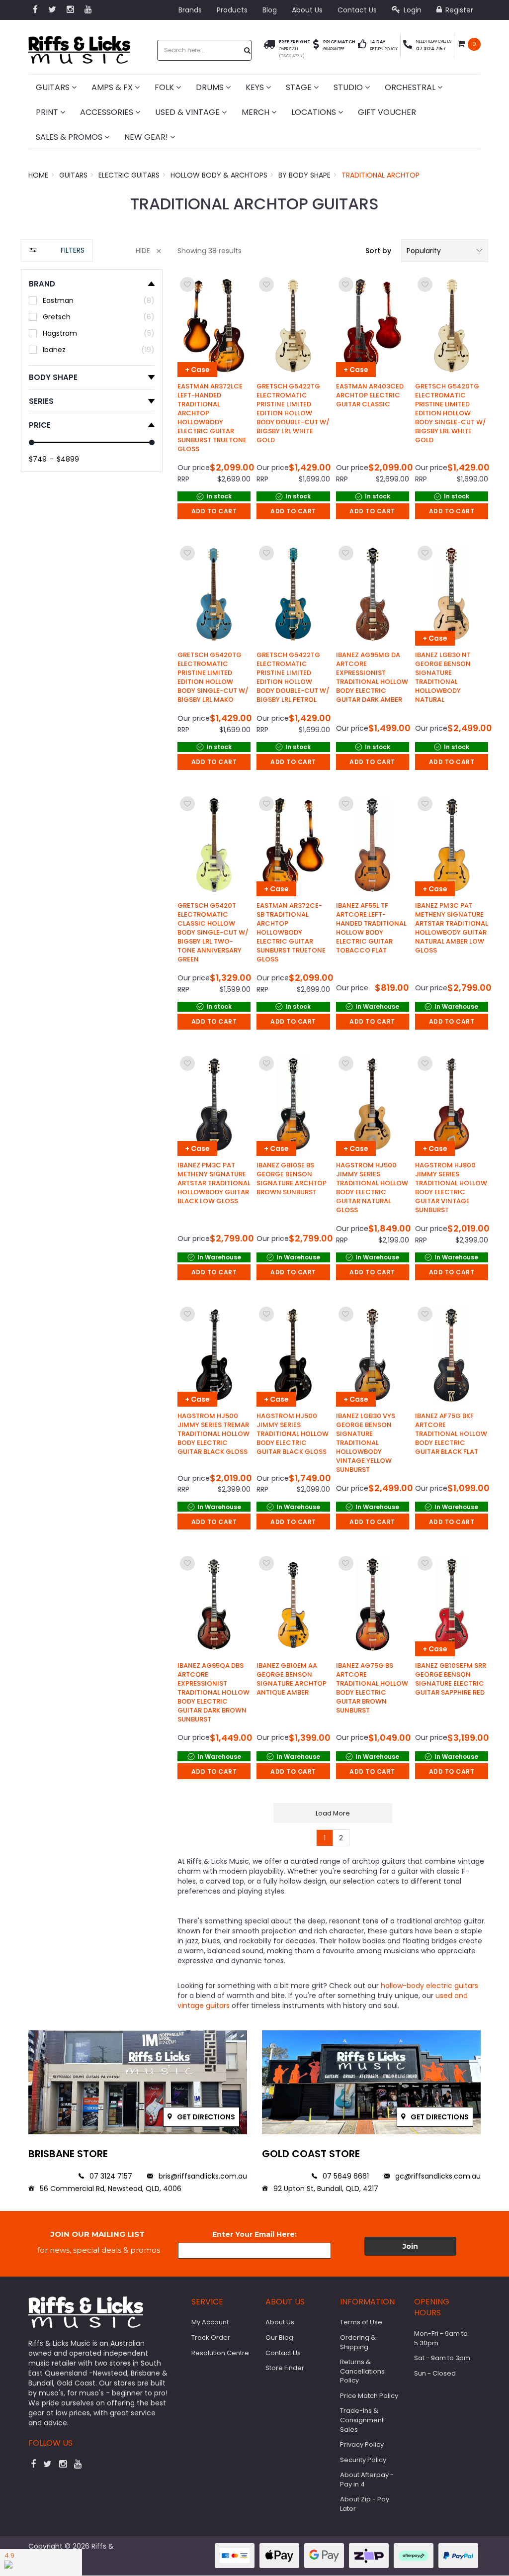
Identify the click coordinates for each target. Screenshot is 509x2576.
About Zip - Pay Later (365, 2504)
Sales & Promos (70, 137)
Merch (256, 112)
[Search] (248, 50)
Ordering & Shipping (358, 2342)
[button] (445, 251)
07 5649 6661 (345, 2176)
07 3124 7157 (110, 2176)
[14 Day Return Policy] (362, 46)
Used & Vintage (188, 112)
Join (410, 2246)
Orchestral (411, 87)
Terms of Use (361, 2322)
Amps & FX (113, 87)
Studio (349, 87)
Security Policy (363, 2460)
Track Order (211, 2337)
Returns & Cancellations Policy (362, 2371)
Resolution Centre (220, 2353)
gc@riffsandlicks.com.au (437, 2176)
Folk (165, 87)
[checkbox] (92, 300)
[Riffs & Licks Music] (79, 47)
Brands (190, 10)
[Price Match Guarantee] (316, 46)
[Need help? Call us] (408, 46)
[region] (92, 1127)
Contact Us (357, 10)
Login (412, 10)
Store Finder (285, 2368)
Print (48, 112)
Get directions (205, 2117)
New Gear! (147, 137)
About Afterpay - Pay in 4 (367, 2480)
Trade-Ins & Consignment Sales (362, 2420)
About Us (307, 10)
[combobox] (201, 50)
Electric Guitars (129, 175)
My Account (210, 2322)
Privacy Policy (362, 2444)
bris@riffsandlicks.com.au (202, 2176)
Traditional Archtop (381, 175)
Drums (211, 87)
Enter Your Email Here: (254, 2234)
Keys (256, 87)
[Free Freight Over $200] (269, 49)
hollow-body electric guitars (428, 1986)
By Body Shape (304, 175)
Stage (300, 87)
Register (458, 10)
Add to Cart (214, 511)
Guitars (54, 87)
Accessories (108, 112)
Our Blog (279, 2337)
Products (232, 10)
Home (38, 175)
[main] (333, 1060)
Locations (315, 112)
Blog (270, 10)
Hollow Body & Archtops (219, 175)
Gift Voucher (387, 112)
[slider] (32, 442)
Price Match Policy (369, 2396)
